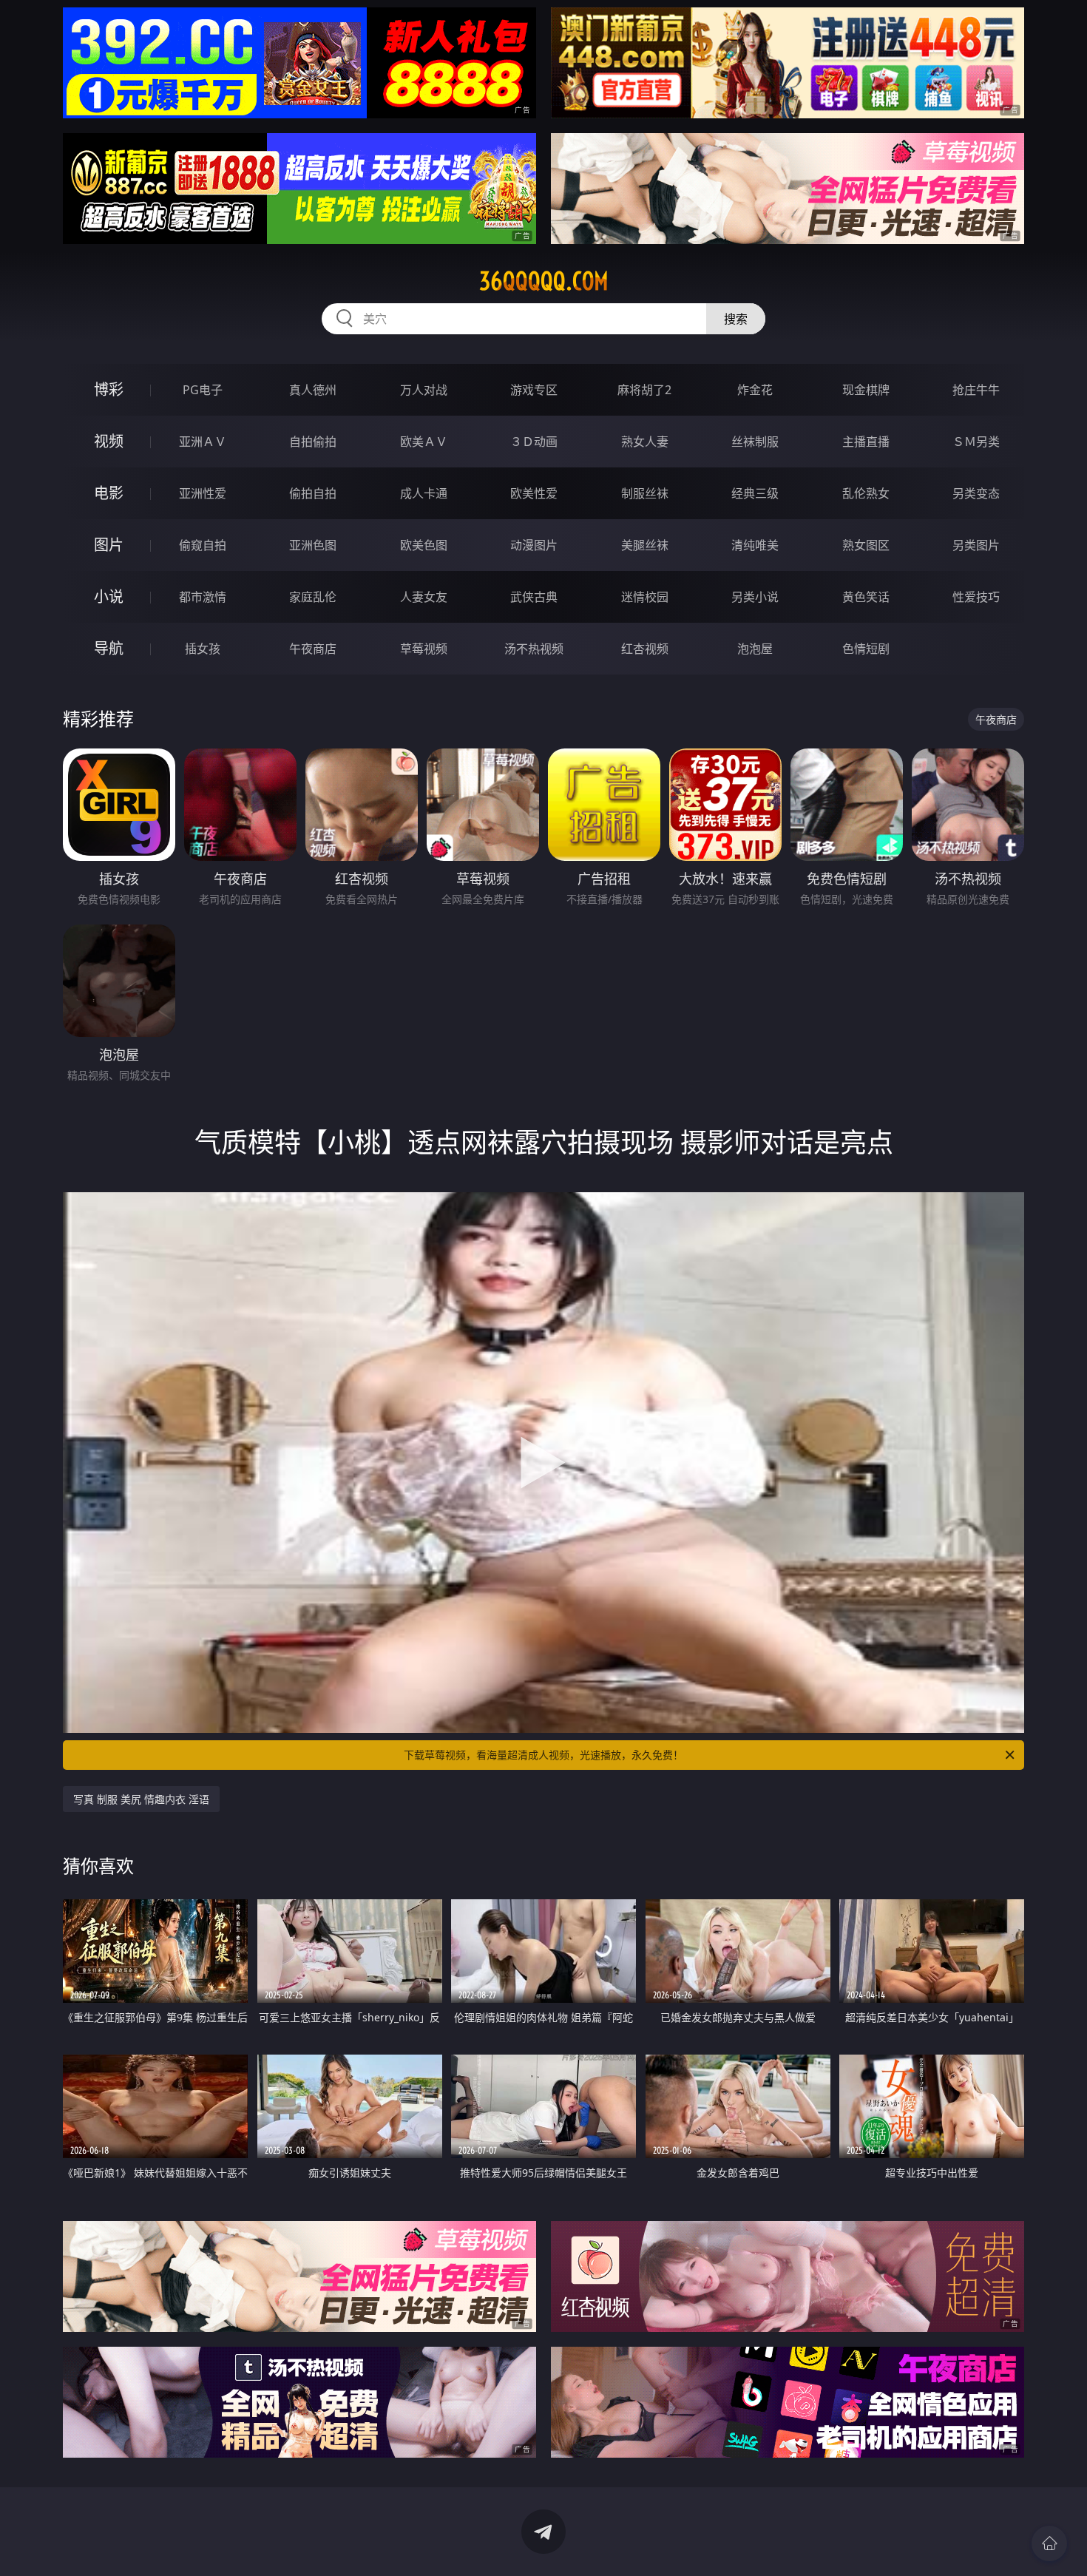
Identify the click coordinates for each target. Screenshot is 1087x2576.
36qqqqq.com (544, 281)
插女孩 (203, 649)
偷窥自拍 (203, 545)
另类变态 (976, 493)
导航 (109, 648)
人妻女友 (424, 597)
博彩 (109, 389)
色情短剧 (866, 649)
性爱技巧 (976, 597)
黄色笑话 (866, 597)
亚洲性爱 (203, 493)
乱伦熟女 (866, 493)
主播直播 (866, 442)
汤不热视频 (534, 649)
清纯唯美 (755, 545)
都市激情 (203, 597)
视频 (109, 441)
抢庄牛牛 (976, 390)
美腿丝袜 (645, 545)
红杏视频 (645, 649)
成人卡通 (424, 493)
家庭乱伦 (313, 597)
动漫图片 (534, 545)
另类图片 (976, 545)
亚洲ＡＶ (203, 442)
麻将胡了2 (644, 390)
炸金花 (755, 390)
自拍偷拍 (313, 442)
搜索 (736, 319)
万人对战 (424, 390)
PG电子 (203, 390)
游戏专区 (534, 390)
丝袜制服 (755, 442)
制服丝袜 (645, 493)
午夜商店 (313, 649)
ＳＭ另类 (976, 442)
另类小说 (755, 597)
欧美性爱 (534, 493)
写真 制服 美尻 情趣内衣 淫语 (141, 1799)
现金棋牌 (866, 390)
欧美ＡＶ (424, 442)
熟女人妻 (645, 442)
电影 (109, 493)
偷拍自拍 (313, 493)
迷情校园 (645, 597)
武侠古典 (534, 597)
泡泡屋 (755, 649)
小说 (109, 596)
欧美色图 (424, 545)
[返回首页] (1049, 2543)
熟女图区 (866, 545)
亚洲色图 (313, 545)
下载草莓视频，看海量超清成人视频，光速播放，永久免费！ (543, 1755)
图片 (109, 545)
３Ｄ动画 (534, 442)
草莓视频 (424, 649)
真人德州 (313, 390)
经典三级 (755, 493)
